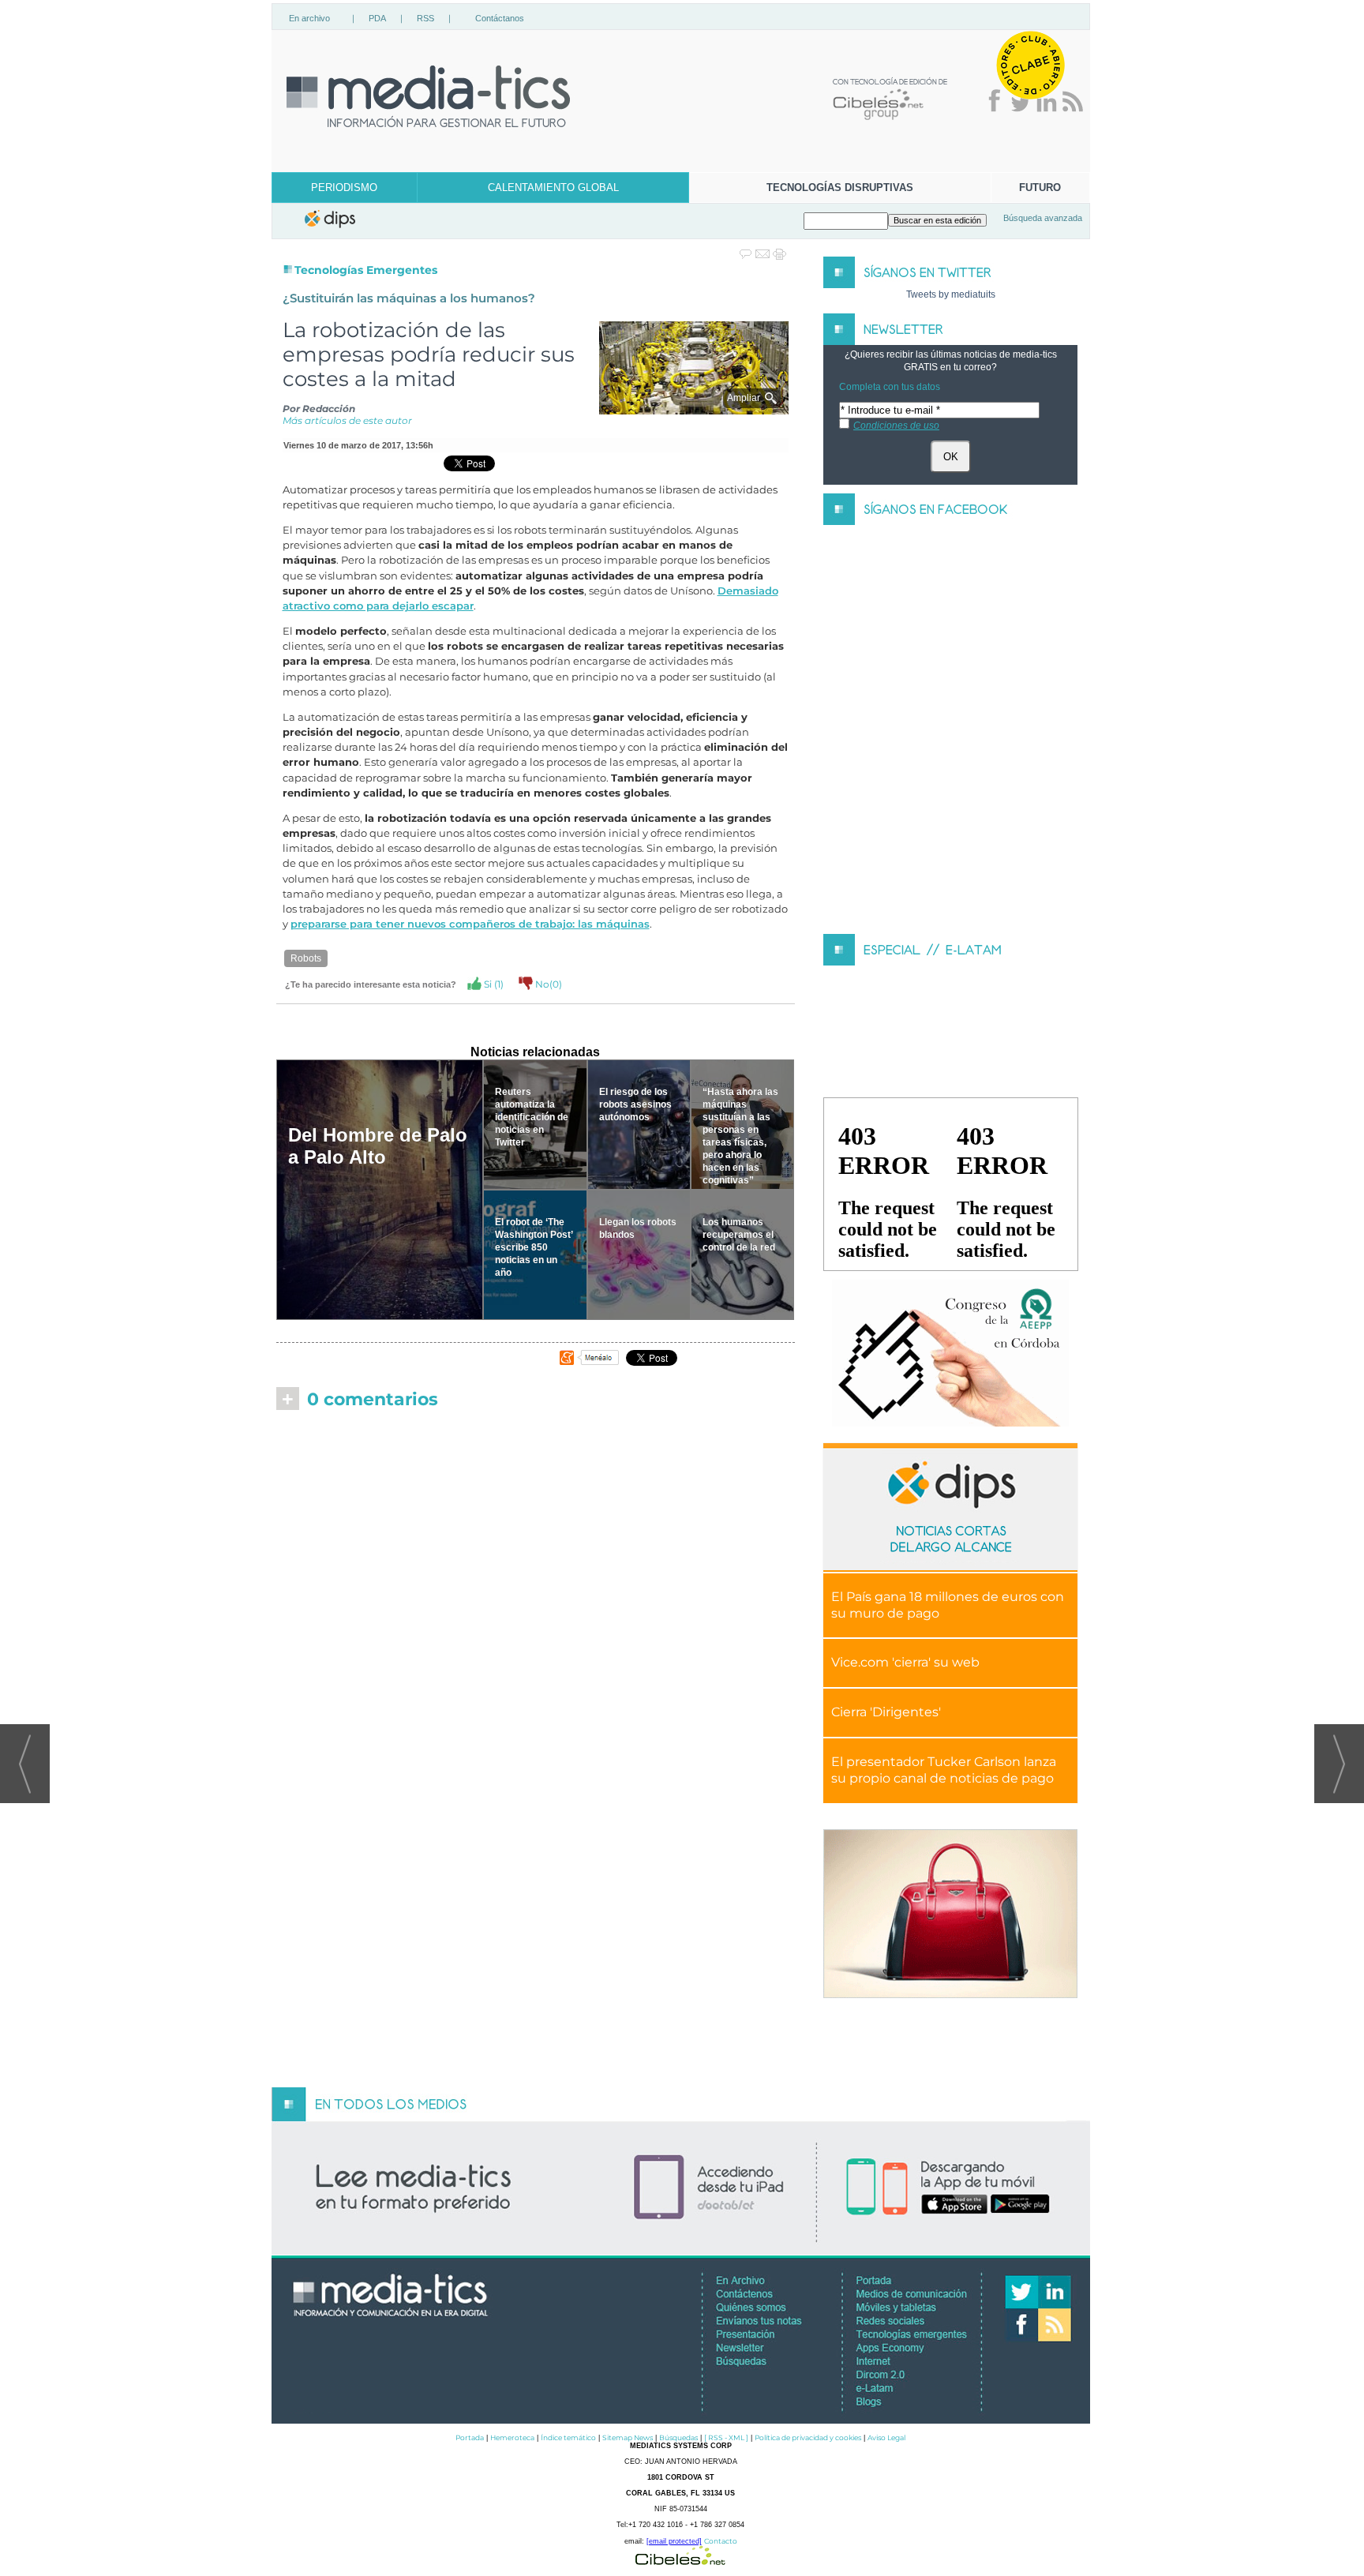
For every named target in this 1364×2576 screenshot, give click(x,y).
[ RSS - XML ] (726, 2437)
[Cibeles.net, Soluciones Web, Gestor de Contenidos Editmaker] (680, 2561)
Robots (306, 958)
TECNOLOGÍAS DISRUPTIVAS (840, 187)
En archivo (309, 18)
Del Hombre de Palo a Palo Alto (378, 1146)
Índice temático (568, 2437)
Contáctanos (500, 18)
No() (547, 984)
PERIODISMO (344, 187)
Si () (493, 984)
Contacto (721, 2541)
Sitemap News (628, 2437)
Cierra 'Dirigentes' (886, 1712)
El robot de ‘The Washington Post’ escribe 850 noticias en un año (534, 1247)
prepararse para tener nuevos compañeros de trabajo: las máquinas (470, 924)
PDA (377, 18)
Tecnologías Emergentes (366, 270)
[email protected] (674, 2541)
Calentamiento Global (553, 187)
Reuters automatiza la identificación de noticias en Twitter (532, 1117)
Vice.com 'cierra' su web (905, 1662)
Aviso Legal (886, 2437)
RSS (425, 18)
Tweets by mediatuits (951, 294)
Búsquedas (678, 2437)
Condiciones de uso (896, 426)
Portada (470, 2437)
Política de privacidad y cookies (808, 2437)
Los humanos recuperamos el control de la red (739, 1235)
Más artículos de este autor (347, 420)
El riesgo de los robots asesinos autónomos (635, 1104)
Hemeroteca (512, 2437)
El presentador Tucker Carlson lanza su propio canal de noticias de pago (944, 1770)
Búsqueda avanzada (1043, 218)
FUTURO (1040, 187)
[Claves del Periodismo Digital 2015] (950, 1354)
